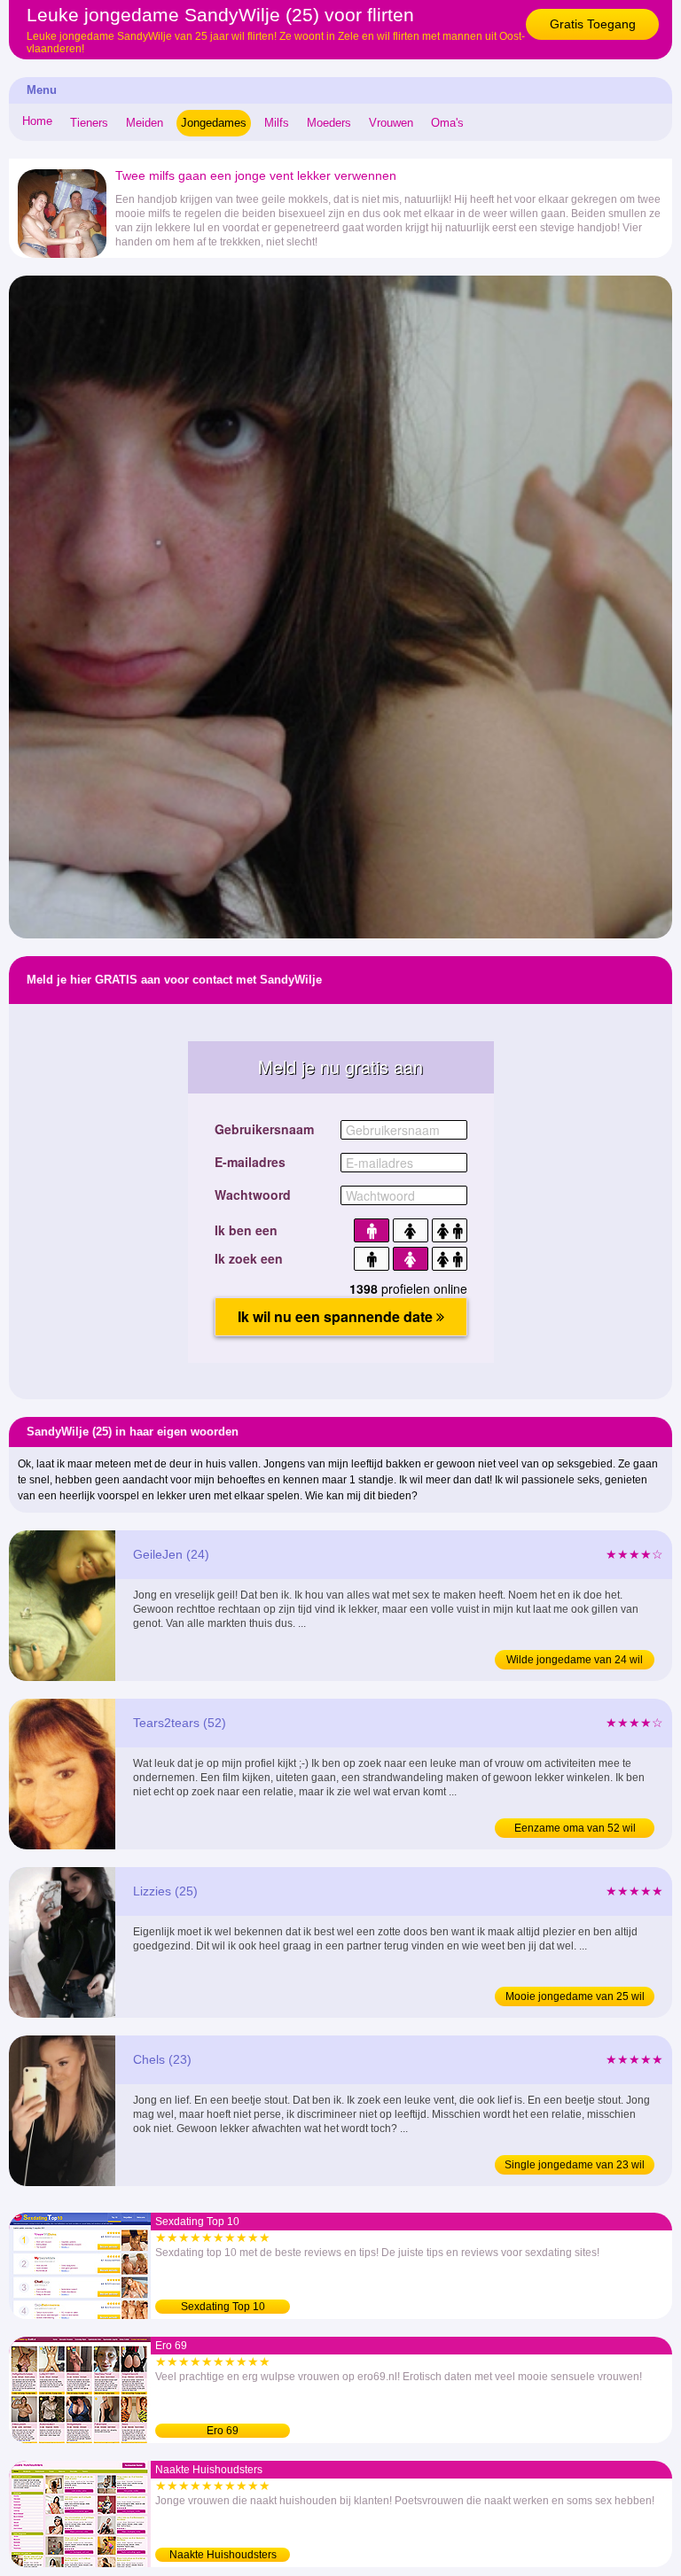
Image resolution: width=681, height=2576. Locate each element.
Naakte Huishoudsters (223, 2555)
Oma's (447, 123)
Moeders (329, 123)
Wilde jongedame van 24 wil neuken (575, 1662)
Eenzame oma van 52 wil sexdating (575, 1830)
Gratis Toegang (593, 24)
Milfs (277, 123)
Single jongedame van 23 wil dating (575, 2167)
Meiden (145, 123)
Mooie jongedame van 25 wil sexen (575, 1998)
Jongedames (214, 123)
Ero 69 (223, 2431)
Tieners (89, 123)
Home (37, 121)
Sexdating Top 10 (223, 2307)
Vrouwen (391, 123)
